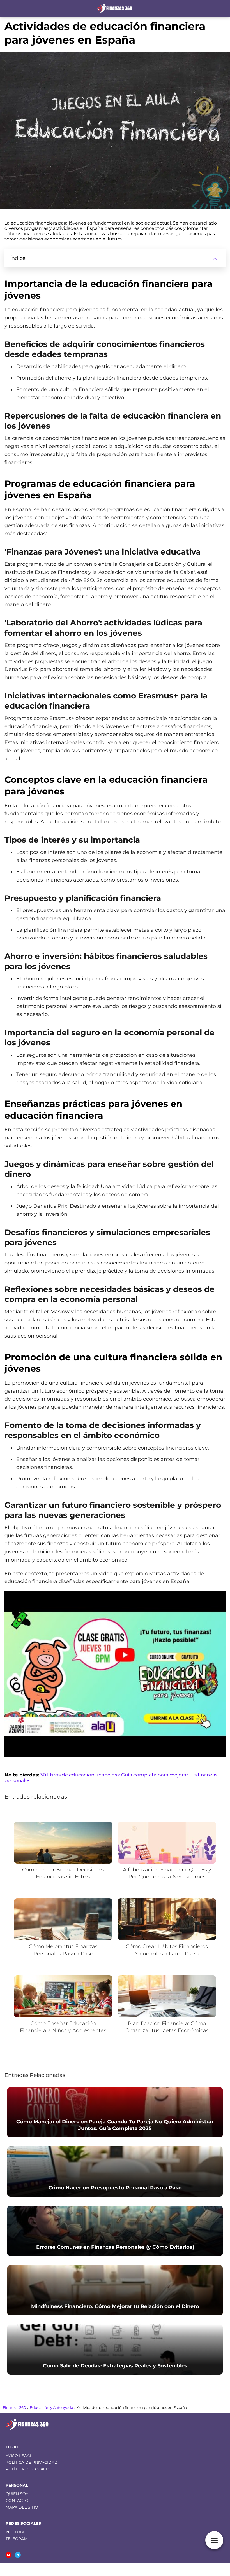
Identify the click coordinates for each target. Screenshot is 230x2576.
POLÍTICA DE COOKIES (28, 2469)
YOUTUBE (16, 2532)
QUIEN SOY (17, 2494)
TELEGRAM (17, 2539)
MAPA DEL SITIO (22, 2507)
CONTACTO (17, 2500)
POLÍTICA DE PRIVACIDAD (32, 2462)
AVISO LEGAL (19, 2456)
